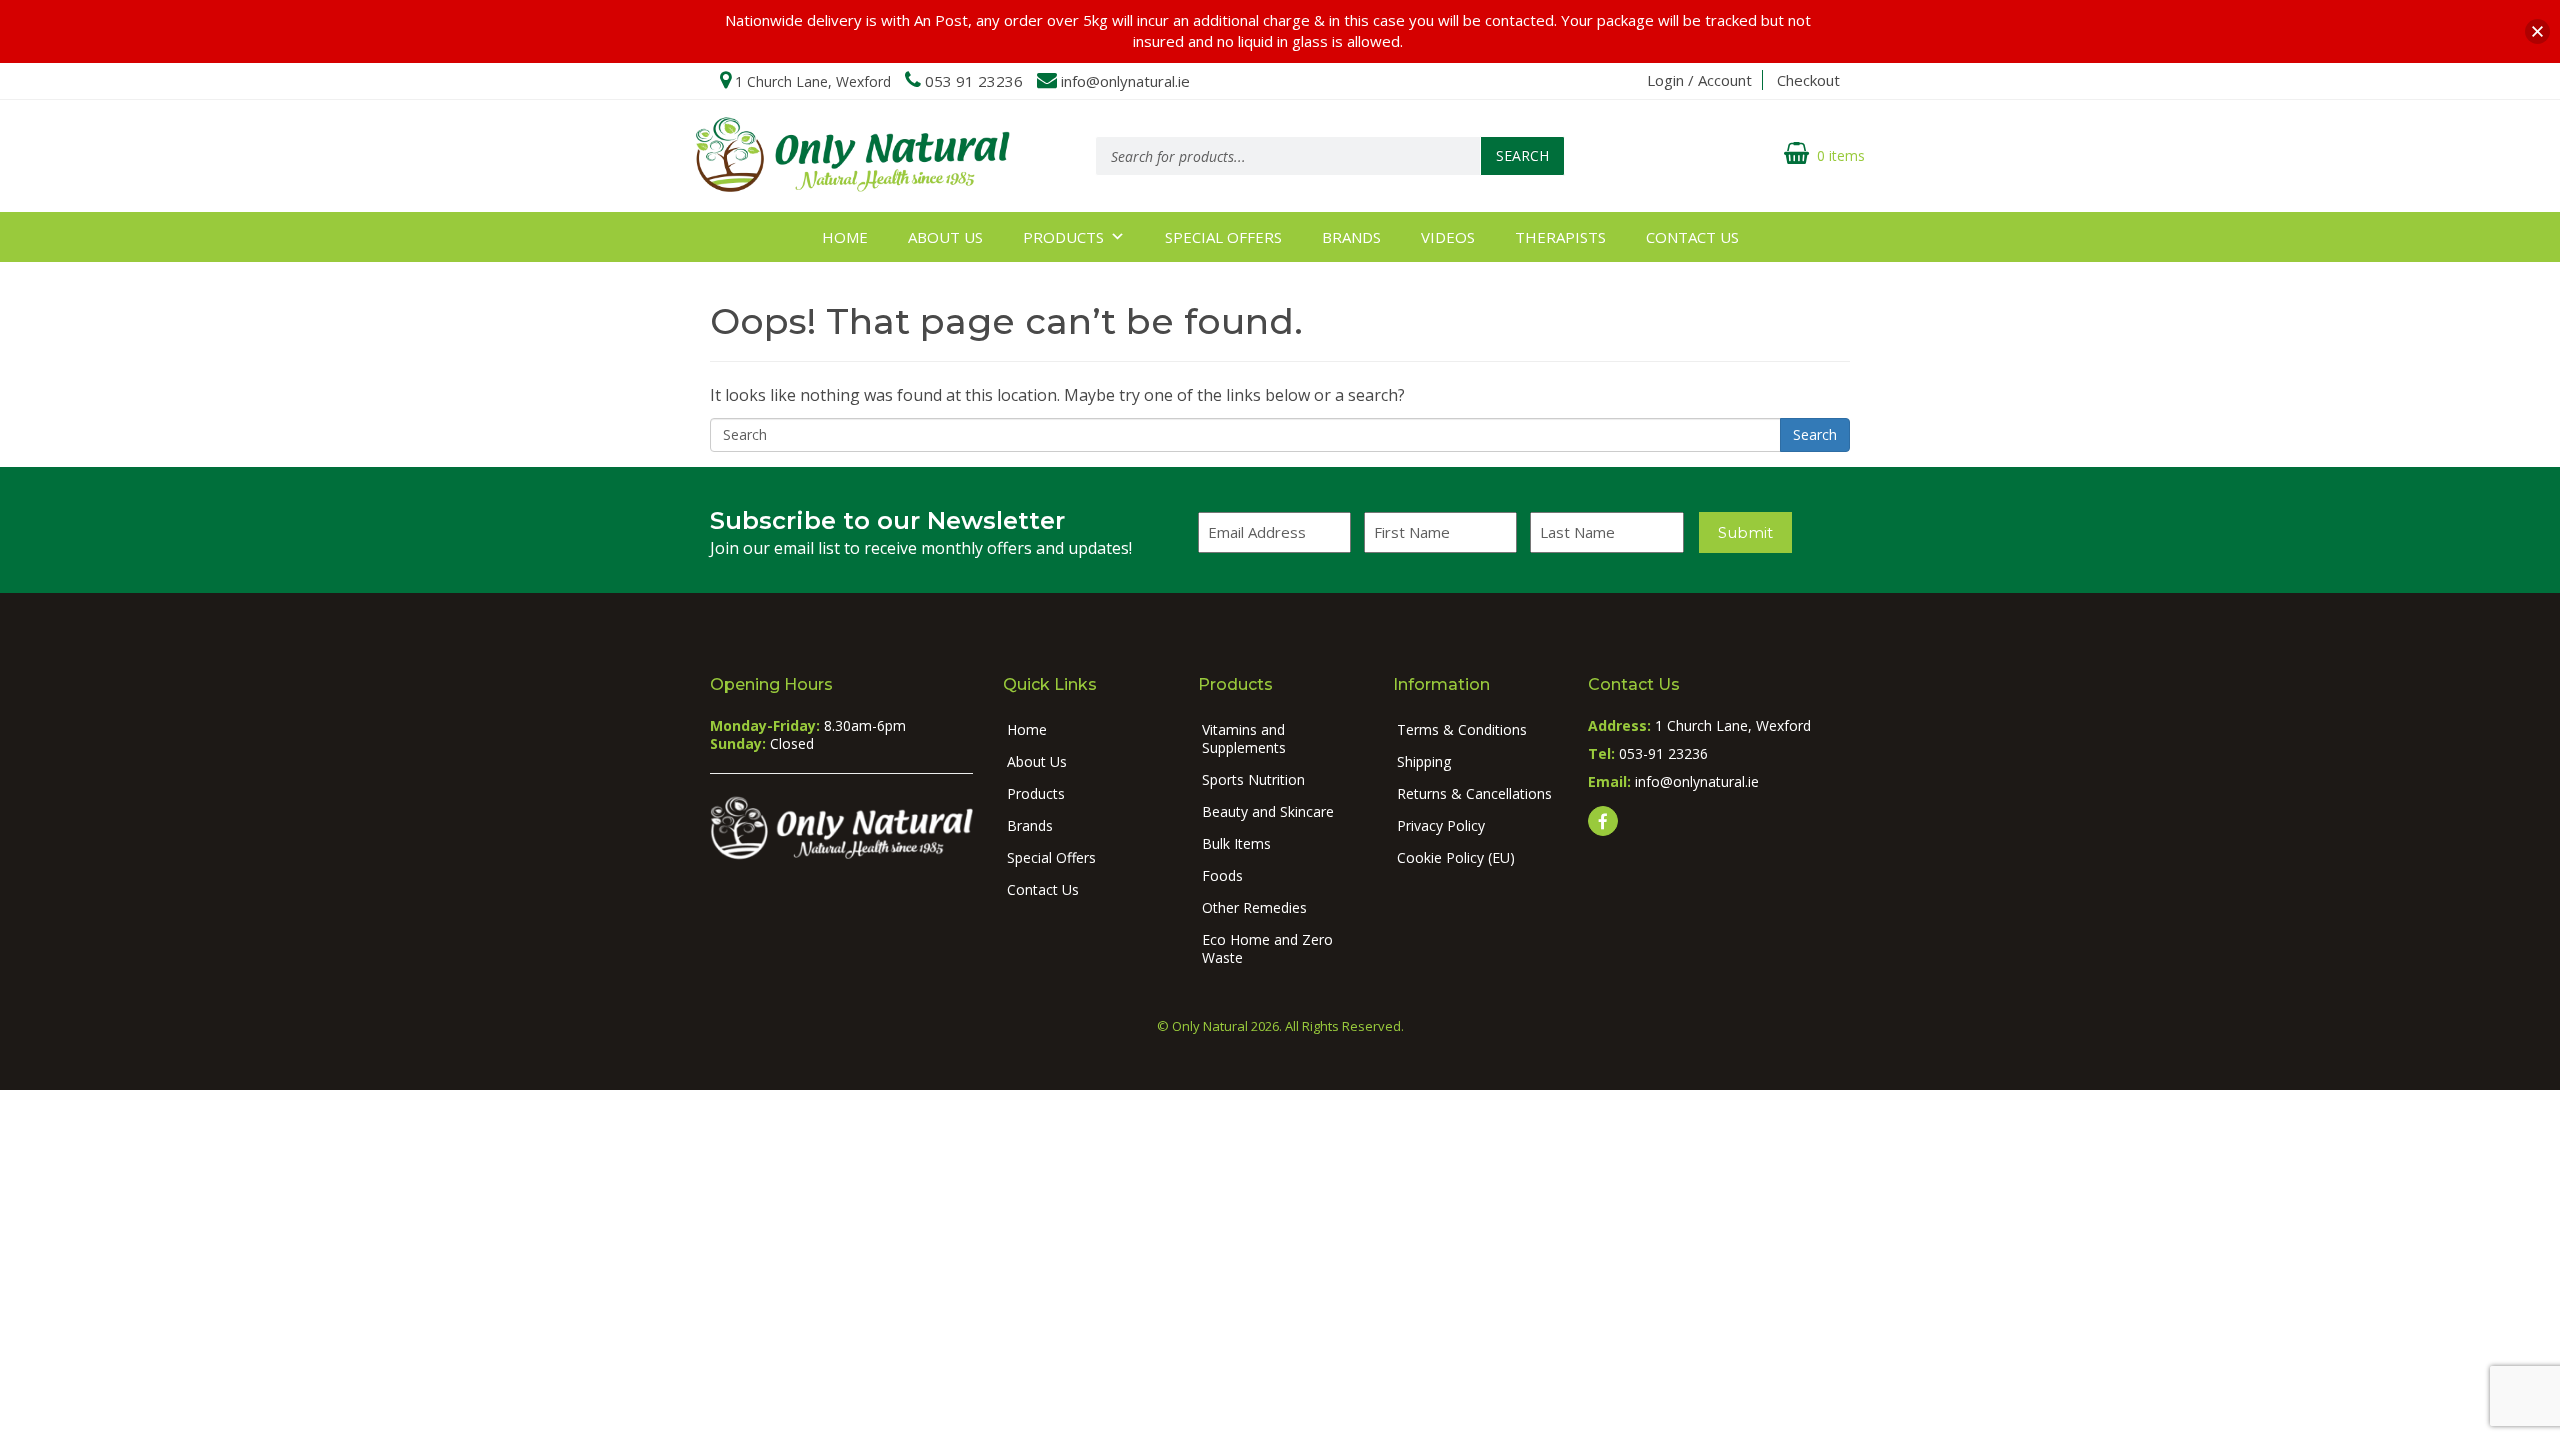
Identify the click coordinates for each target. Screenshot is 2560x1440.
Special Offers (1223, 237)
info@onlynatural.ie (1125, 81)
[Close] (2537, 31)
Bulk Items (1236, 843)
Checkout (1808, 80)
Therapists (1560, 237)
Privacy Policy (1441, 825)
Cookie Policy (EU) (1456, 857)
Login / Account (1699, 80)
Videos (1448, 237)
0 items (1841, 155)
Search (1522, 155)
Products (1063, 237)
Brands (1351, 237)
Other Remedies (1254, 907)
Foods (1222, 875)
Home (845, 237)
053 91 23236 (974, 81)
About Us (945, 237)
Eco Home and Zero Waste (1267, 948)
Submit (1745, 532)
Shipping (1424, 761)
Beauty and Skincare (1268, 811)
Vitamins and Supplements (1244, 738)
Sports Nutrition (1253, 779)
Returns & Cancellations (1474, 793)
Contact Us (1692, 237)
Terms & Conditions (1462, 729)
